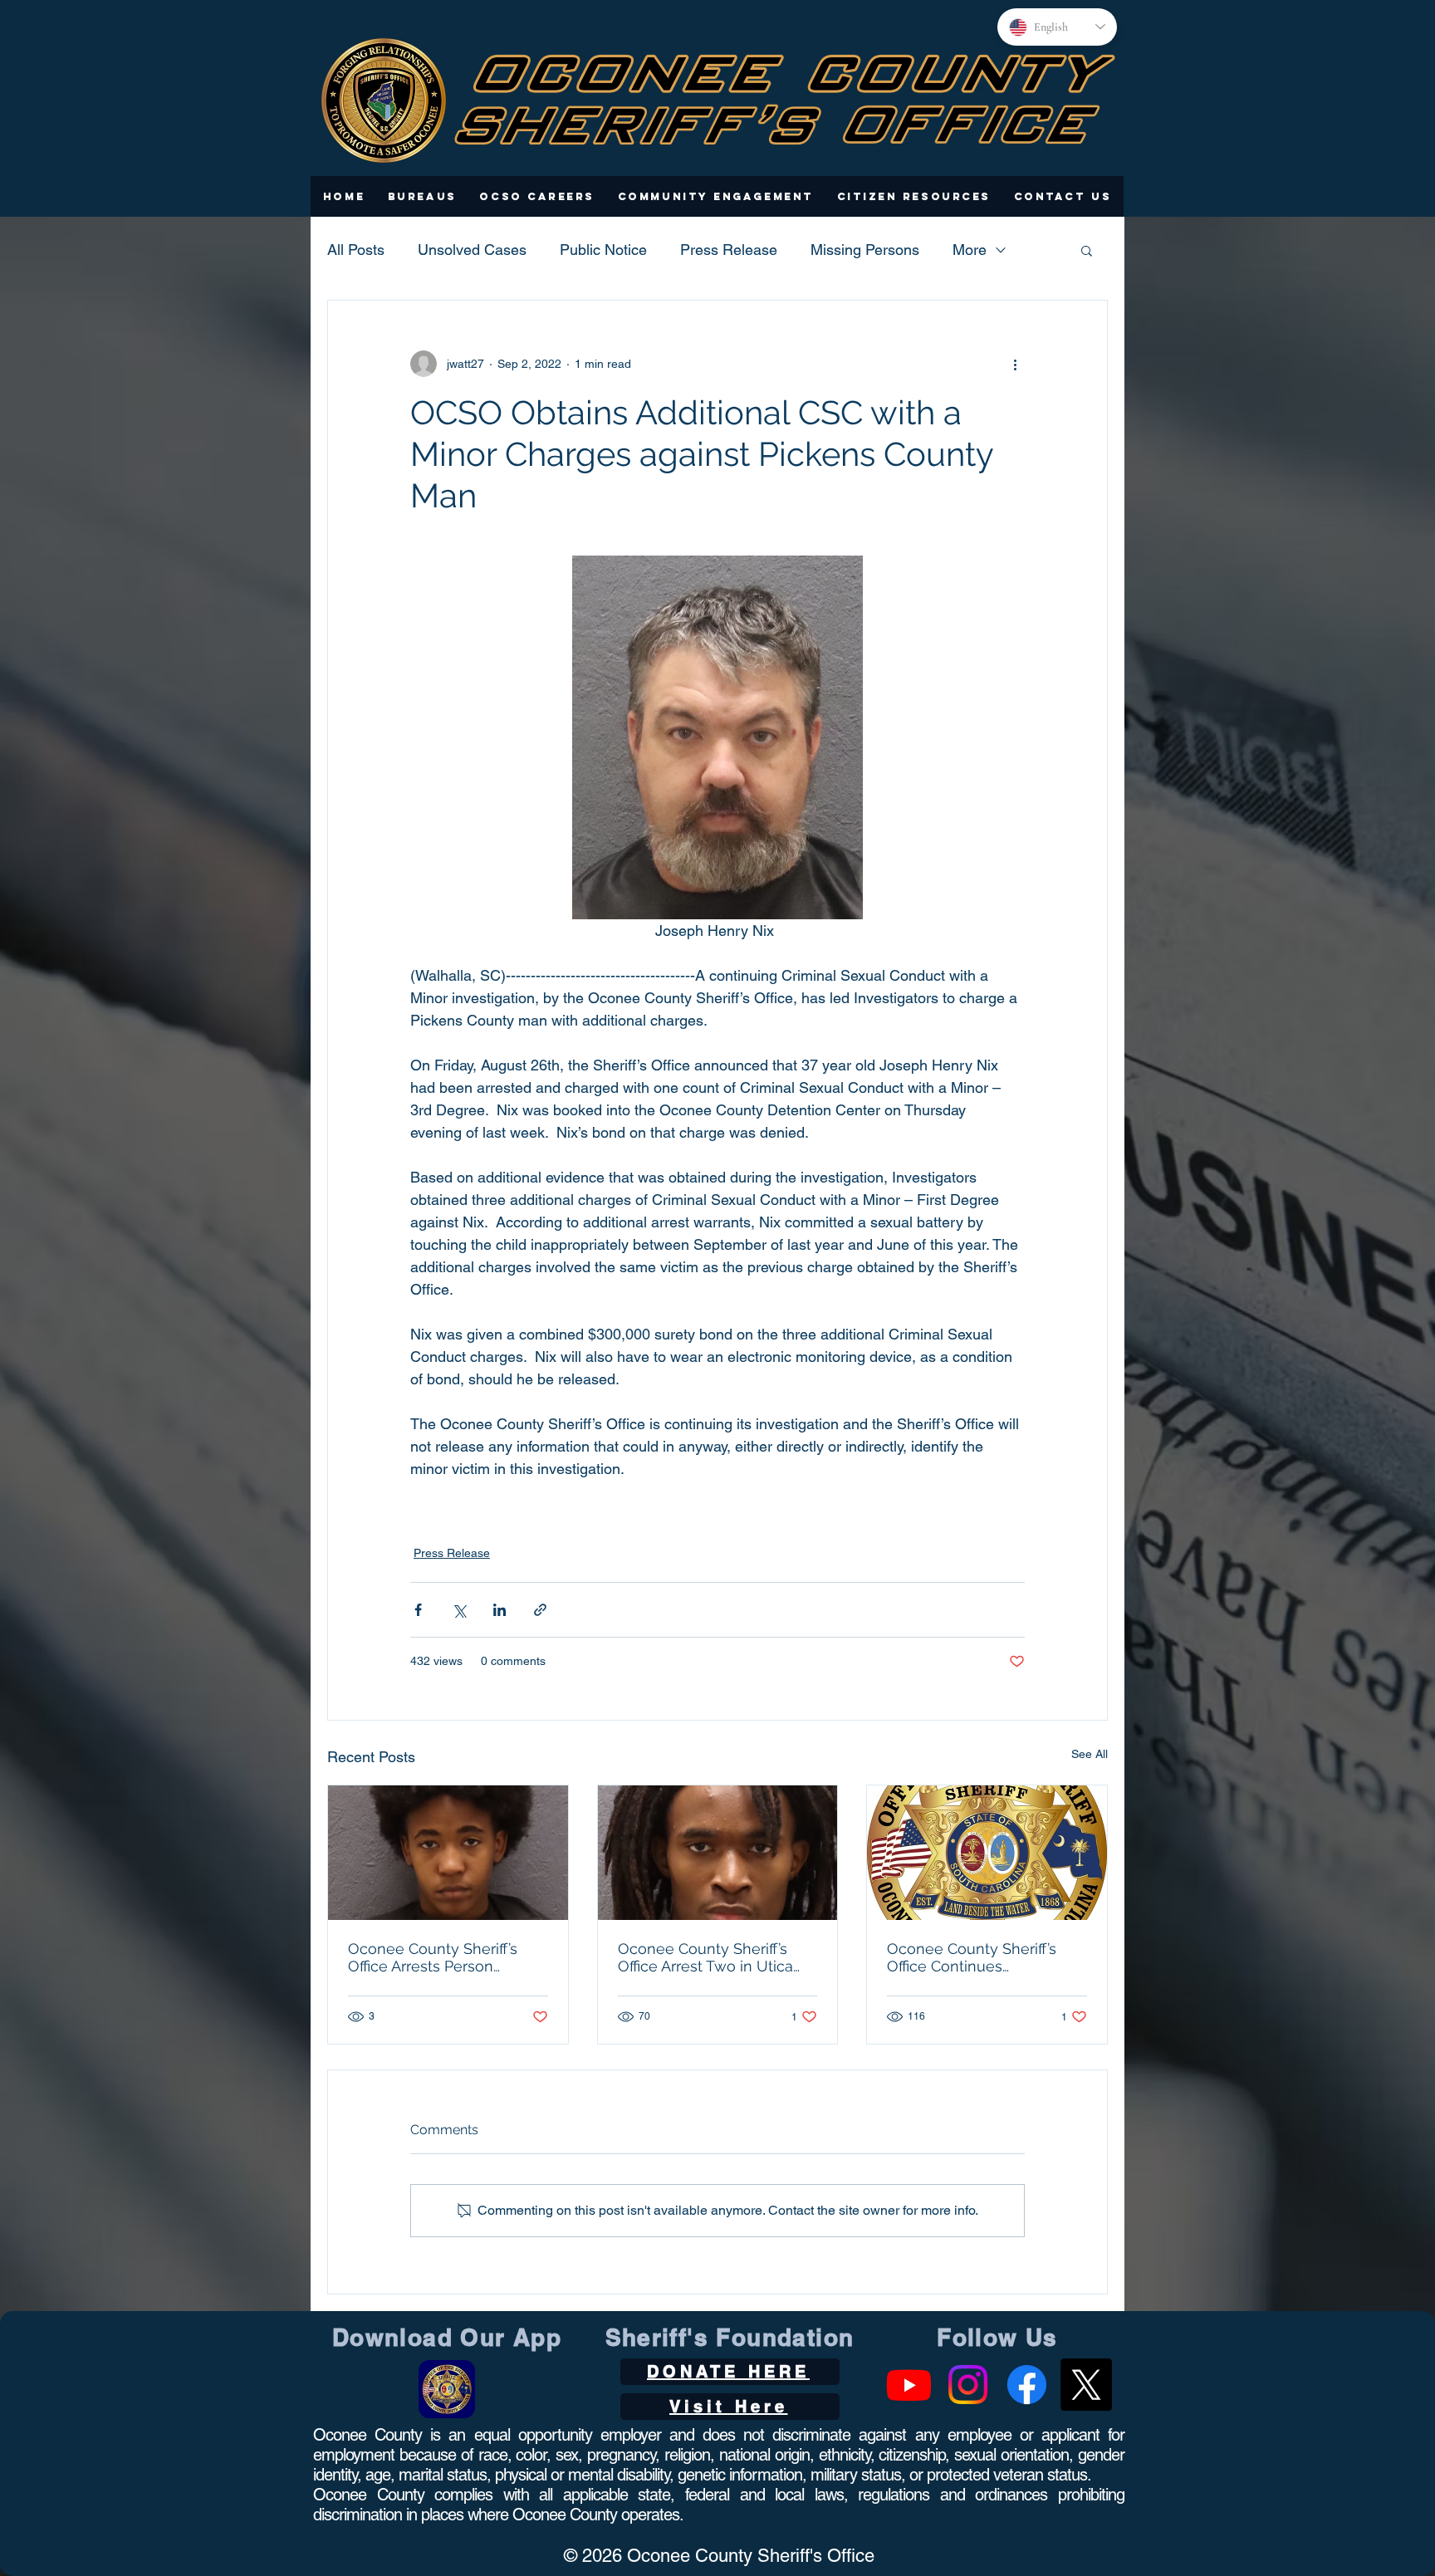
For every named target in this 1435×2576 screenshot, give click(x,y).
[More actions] (1015, 364)
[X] (1086, 2385)
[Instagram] (968, 2385)
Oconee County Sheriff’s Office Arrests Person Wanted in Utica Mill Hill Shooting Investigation (433, 1957)
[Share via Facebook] (418, 1610)
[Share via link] (540, 1610)
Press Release (729, 250)
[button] (422, 196)
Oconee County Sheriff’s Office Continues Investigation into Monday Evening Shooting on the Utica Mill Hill (978, 1957)
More (970, 250)
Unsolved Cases (472, 250)
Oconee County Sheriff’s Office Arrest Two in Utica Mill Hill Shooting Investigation (705, 1957)
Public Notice (603, 250)
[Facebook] (1027, 2385)
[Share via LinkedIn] (500, 1610)
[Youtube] (909, 2385)
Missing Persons (865, 250)
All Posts (356, 250)
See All (1090, 1754)
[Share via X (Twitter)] (459, 1610)
